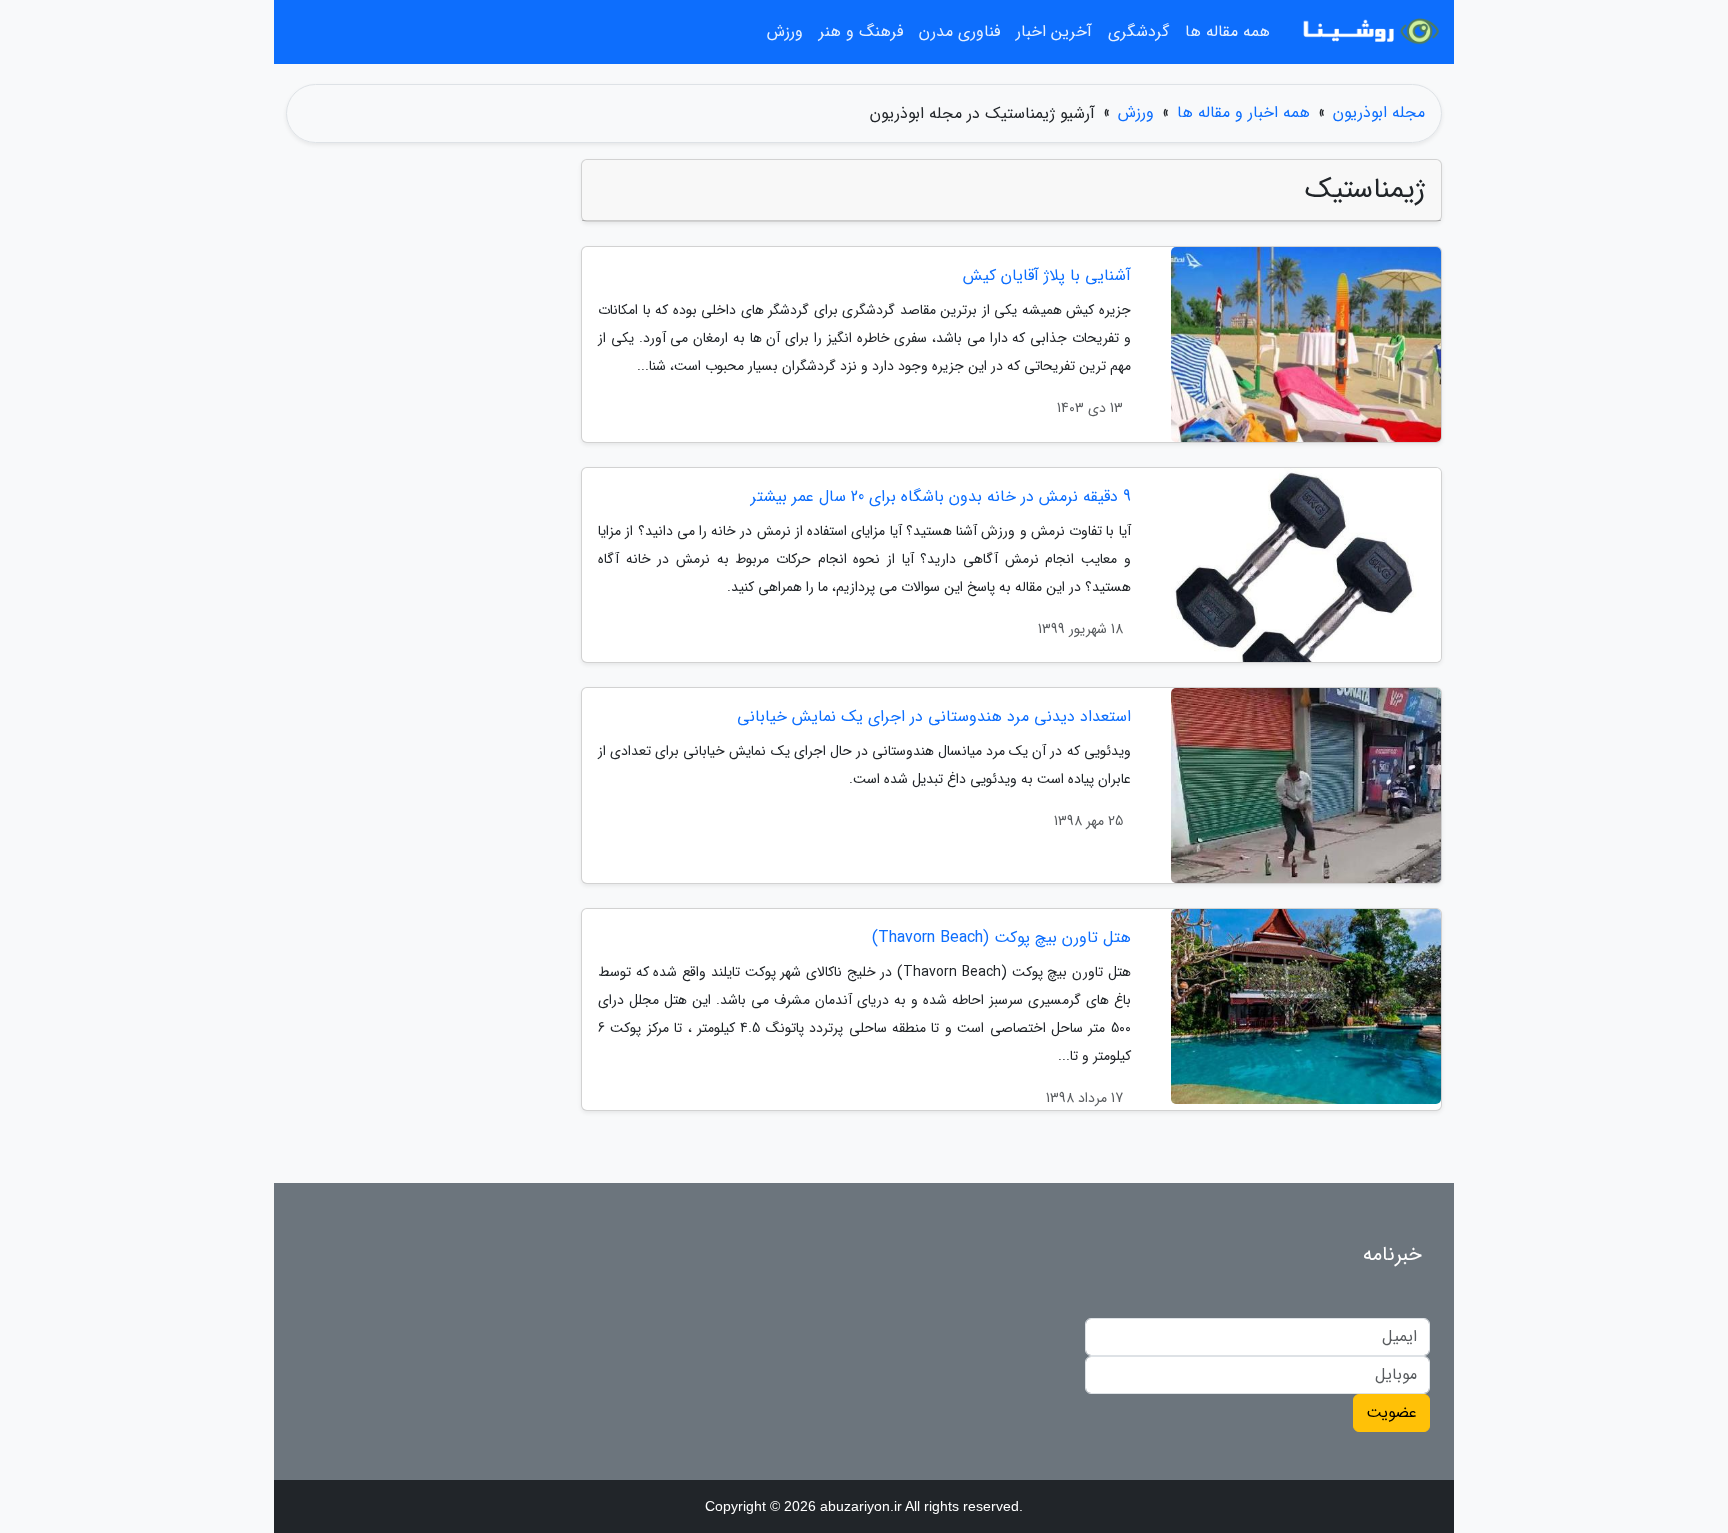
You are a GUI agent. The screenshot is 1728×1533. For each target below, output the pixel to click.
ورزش (785, 31)
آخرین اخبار (1054, 31)
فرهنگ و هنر (861, 31)
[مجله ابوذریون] (1368, 32)
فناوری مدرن (959, 31)
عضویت (1391, 1412)
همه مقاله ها (1227, 31)
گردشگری (1138, 31)
